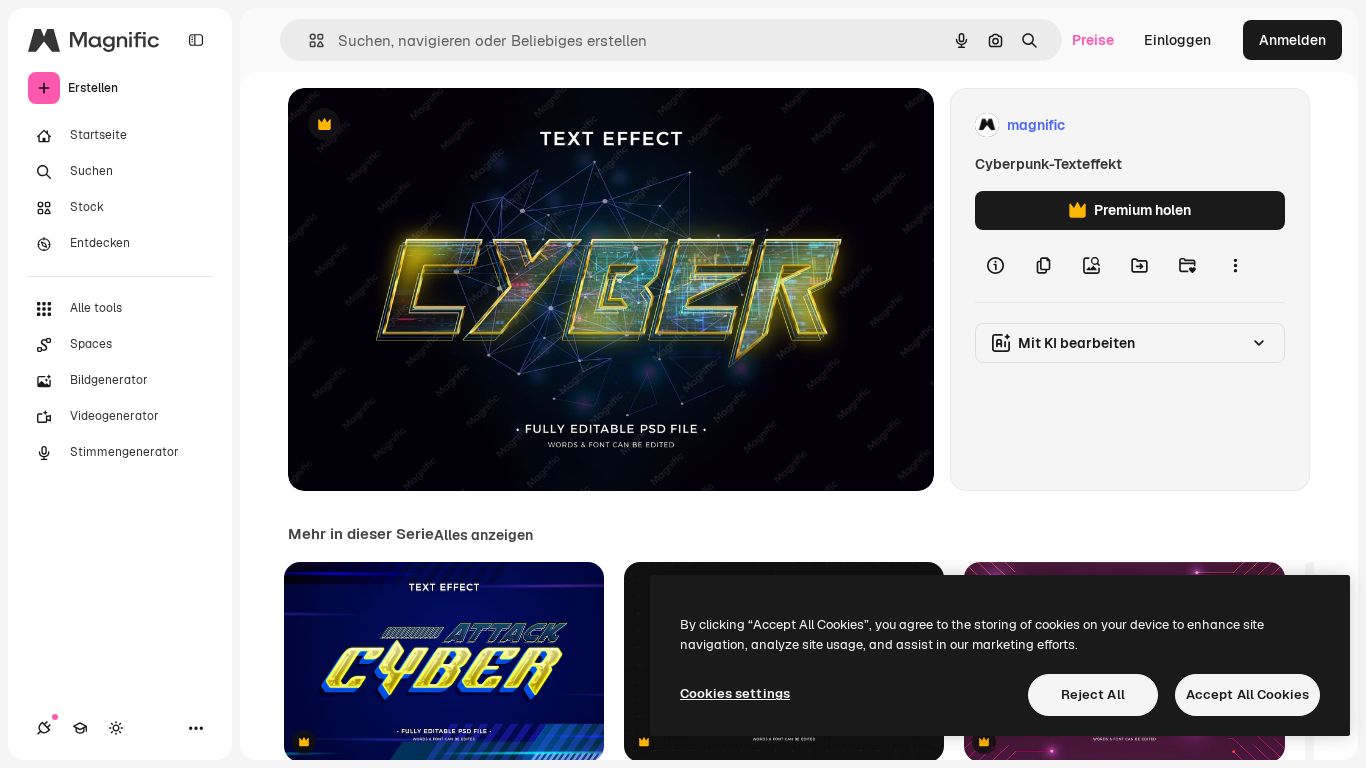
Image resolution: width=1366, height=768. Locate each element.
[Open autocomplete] (308, 40)
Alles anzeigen (483, 535)
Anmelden (1292, 40)
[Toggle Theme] (116, 728)
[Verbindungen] (44, 728)
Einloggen (1177, 40)
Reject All (1093, 694)
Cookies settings (735, 693)
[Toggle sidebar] (196, 40)
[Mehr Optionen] (1235, 266)
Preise (1093, 40)
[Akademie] (80, 728)
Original (416, 125)
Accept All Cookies (1247, 694)
